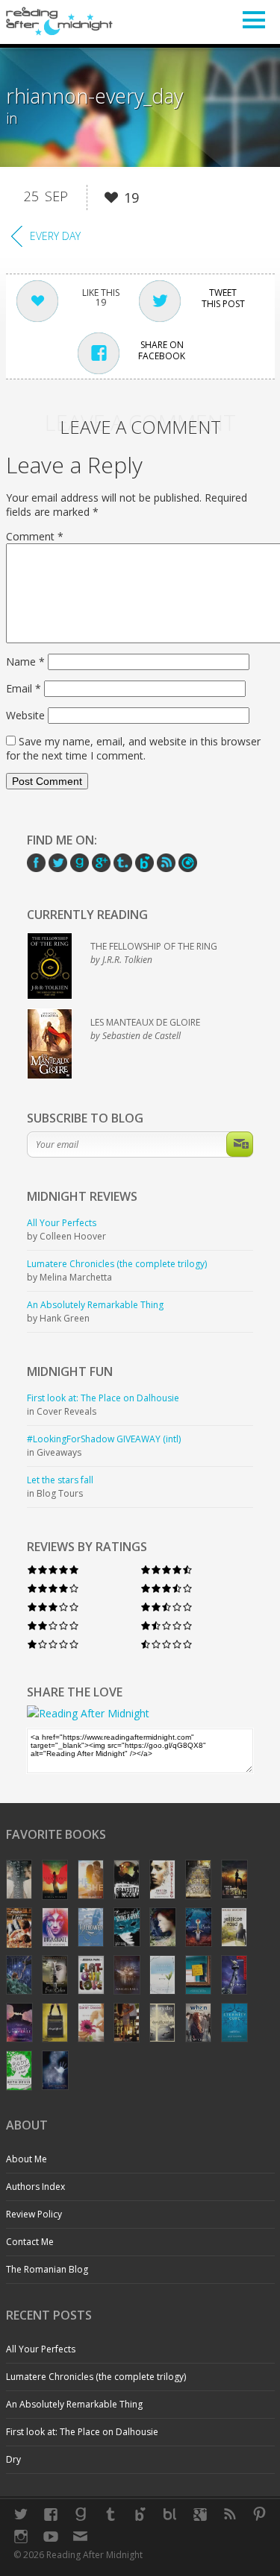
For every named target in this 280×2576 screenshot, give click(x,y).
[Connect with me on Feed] (230, 2514)
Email (24, 688)
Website (25, 715)
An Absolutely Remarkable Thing (74, 2404)
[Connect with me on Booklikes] (170, 2514)
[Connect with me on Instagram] (21, 2536)
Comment (35, 536)
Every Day (55, 236)
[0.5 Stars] (167, 1644)
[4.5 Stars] (167, 1569)
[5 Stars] (53, 1569)
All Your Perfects (41, 2349)
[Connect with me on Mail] (81, 2536)
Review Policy (34, 2214)
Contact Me (30, 2242)
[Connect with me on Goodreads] (81, 2514)
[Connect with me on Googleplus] (200, 2514)
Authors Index (35, 2187)
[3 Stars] (53, 1607)
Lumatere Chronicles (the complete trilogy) (96, 2377)
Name (25, 662)
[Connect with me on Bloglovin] (140, 2514)
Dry (13, 2459)
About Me (27, 2159)
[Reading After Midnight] (60, 21)
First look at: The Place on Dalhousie (82, 2432)
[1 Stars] (53, 1644)
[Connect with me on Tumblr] (111, 2514)
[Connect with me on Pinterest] (260, 2514)
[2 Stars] (53, 1625)
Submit (240, 1144)
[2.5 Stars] (167, 1607)
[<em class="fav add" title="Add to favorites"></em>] (111, 200)
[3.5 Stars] (167, 1588)
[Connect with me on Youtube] (51, 2536)
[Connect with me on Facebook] (51, 2514)
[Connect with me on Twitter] (21, 2514)
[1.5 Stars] (167, 1625)
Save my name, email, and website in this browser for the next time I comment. (133, 748)
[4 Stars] (53, 1588)
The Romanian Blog (47, 2269)
